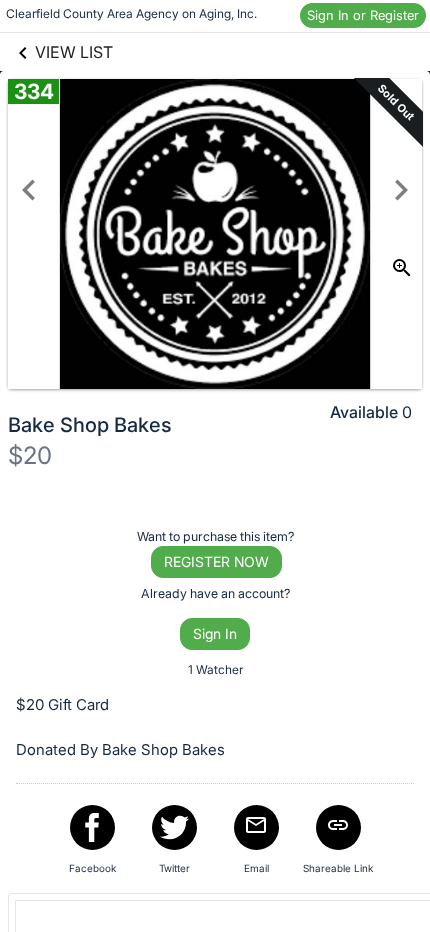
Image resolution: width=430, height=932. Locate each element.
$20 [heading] (30, 455)
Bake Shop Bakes (90, 425)
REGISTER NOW (216, 561)
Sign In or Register (363, 15)
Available (364, 412)
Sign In (215, 633)
